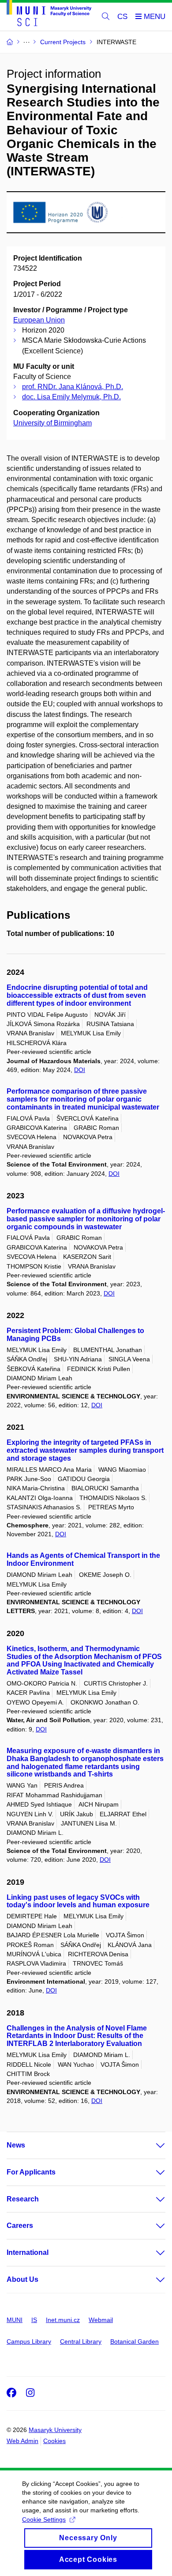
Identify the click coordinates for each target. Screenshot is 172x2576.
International (28, 2252)
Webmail (101, 2320)
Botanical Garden (135, 2341)
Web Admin (22, 2441)
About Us (22, 2279)
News (16, 2145)
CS (122, 17)
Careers (20, 2226)
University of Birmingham (52, 423)
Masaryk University (55, 2430)
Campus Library (29, 2341)
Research (23, 2199)
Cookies (54, 2441)
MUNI (15, 2320)
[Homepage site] (49, 15)
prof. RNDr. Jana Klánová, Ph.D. (73, 387)
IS (34, 2320)
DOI (80, 1070)
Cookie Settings (44, 2519)
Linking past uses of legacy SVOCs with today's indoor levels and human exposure (78, 1901)
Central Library (81, 2341)
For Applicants (31, 2172)
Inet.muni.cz (63, 2320)
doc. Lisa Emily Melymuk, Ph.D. (71, 397)
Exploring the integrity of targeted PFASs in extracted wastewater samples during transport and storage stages (85, 1450)
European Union (39, 320)
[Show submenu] (152, 2145)
